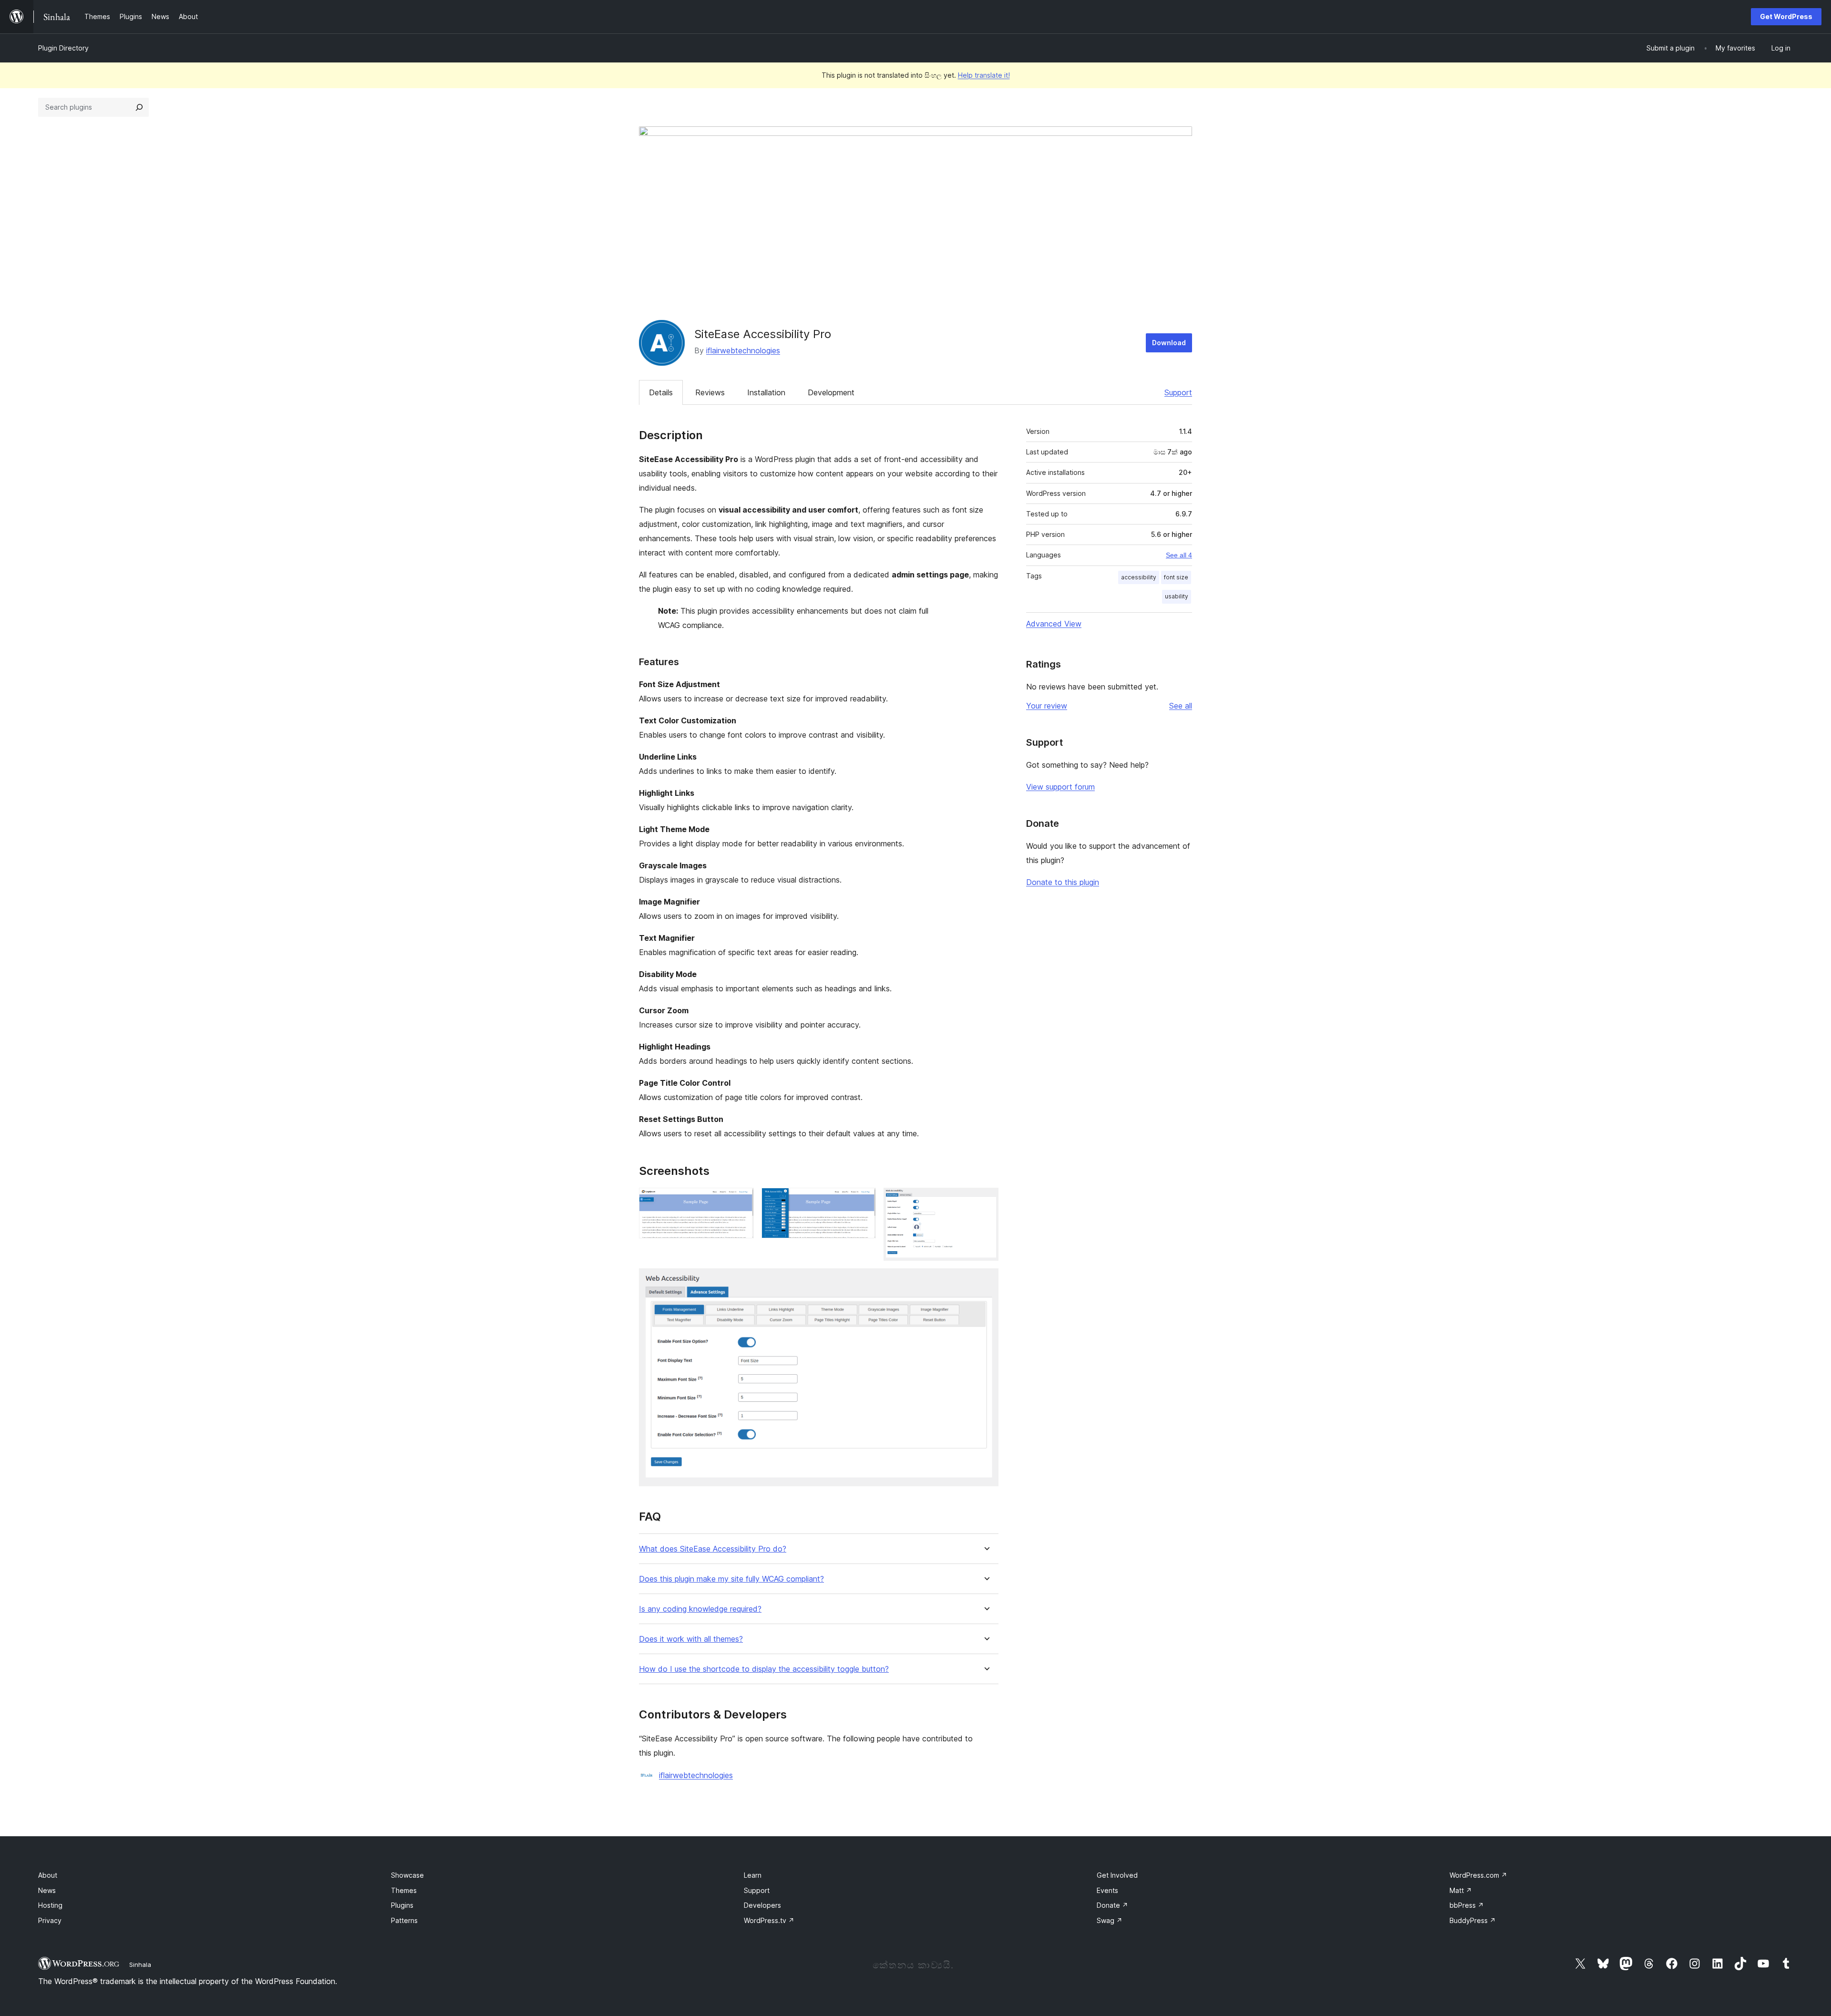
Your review (1047, 706)
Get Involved (1117, 1875)
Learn (753, 1875)
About (48, 1875)
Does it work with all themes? (691, 1639)
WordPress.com (1478, 1875)
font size (1176, 577)
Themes (404, 1890)
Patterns (404, 1920)
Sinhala (140, 1965)
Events (1107, 1890)
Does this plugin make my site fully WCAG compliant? (731, 1579)
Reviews (710, 392)
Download (1169, 343)
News (47, 1890)
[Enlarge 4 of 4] (986, 1281)
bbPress (1467, 1905)
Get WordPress (1786, 16)
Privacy (50, 1920)
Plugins (402, 1905)
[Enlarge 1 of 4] (741, 1201)
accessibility (1139, 577)
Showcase (407, 1875)
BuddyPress (1473, 1920)
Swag (1110, 1920)
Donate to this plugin (1063, 882)
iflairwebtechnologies (743, 350)
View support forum (1060, 787)
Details (661, 392)
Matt (1461, 1890)
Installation (766, 392)
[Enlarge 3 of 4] (986, 1201)
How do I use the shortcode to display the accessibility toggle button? (764, 1669)
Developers (762, 1905)
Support (1178, 392)
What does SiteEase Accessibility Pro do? (713, 1549)
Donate (1112, 1905)
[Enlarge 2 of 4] (863, 1201)
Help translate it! (984, 75)
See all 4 (1179, 555)
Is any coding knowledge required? (700, 1609)
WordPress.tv (769, 1920)
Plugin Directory (63, 48)
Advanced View (1054, 624)
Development (831, 392)
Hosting (50, 1905)
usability (1177, 596)
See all (1181, 706)
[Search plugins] (139, 107)
